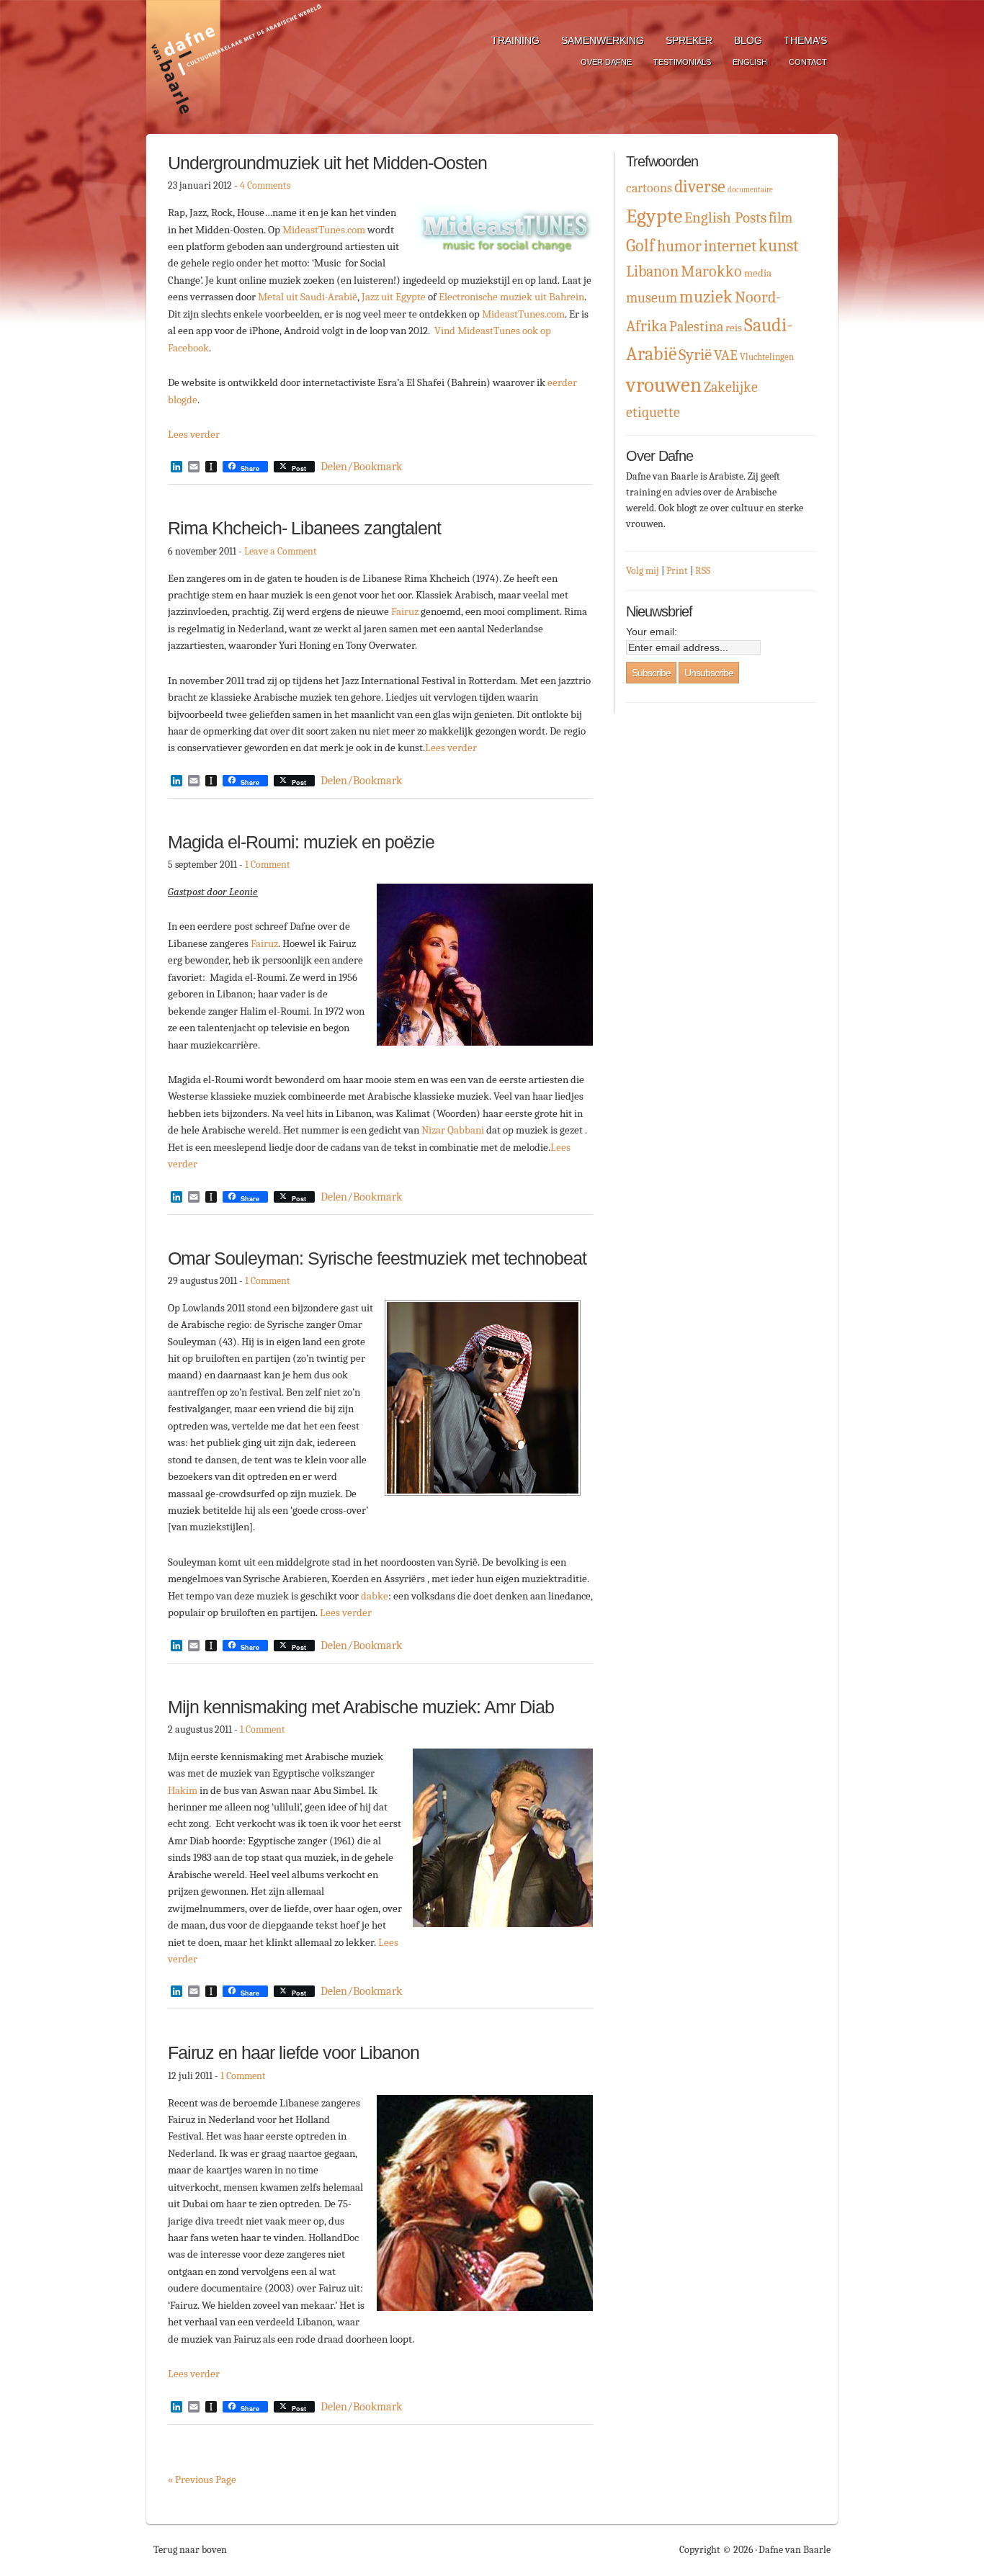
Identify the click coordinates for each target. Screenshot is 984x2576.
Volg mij (643, 571)
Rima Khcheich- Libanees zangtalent (304, 528)
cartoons (649, 188)
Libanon (652, 271)
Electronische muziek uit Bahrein (511, 297)
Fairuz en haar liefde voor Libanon (294, 2052)
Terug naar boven (190, 2550)
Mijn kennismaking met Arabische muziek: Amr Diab (361, 1707)
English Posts (725, 217)
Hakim (183, 1790)
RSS (703, 571)
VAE (726, 355)
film (781, 218)
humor (679, 246)
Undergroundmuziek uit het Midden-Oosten (327, 163)
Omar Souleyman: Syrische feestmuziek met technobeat (377, 1258)
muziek (706, 297)
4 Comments (265, 185)
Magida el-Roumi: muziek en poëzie (301, 842)
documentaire (750, 190)
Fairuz (405, 611)
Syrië (695, 355)
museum (652, 298)
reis (734, 328)
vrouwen (664, 385)
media (758, 273)
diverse (700, 187)
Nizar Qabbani (453, 1130)
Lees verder (194, 434)
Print (677, 571)
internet (730, 246)
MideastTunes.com (325, 230)
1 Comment (268, 865)
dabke (375, 1596)
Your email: (652, 632)
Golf (640, 246)
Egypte (654, 216)
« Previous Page (202, 2479)
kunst (779, 246)
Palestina (696, 327)
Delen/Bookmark (361, 467)
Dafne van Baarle (236, 67)
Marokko (711, 271)
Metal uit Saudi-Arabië (308, 297)
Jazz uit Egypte (394, 297)
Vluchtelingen (767, 357)
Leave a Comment (281, 551)
